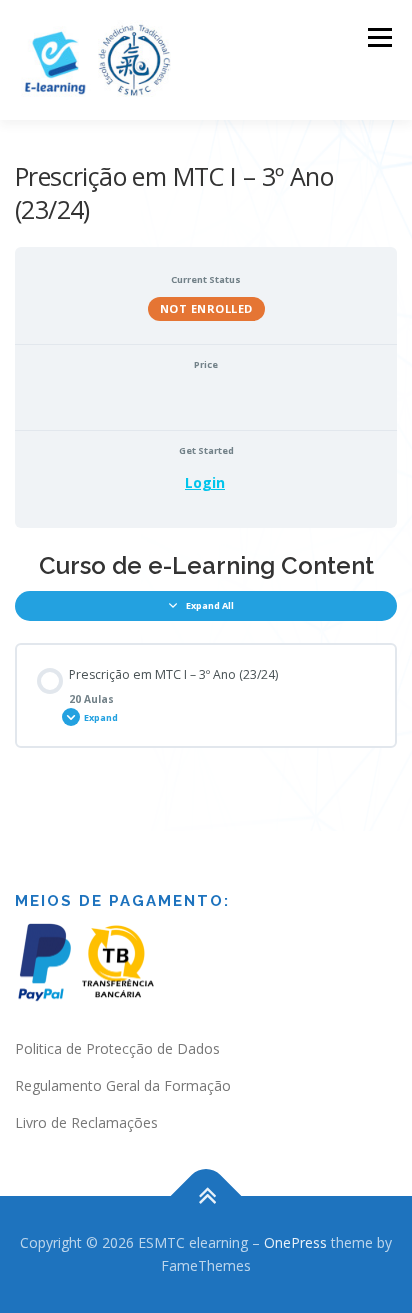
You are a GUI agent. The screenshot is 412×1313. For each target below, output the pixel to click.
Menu (378, 37)
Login (205, 482)
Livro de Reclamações (86, 1122)
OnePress (295, 1242)
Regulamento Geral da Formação (123, 1085)
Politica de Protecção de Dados (117, 1048)
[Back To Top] (206, 1195)
